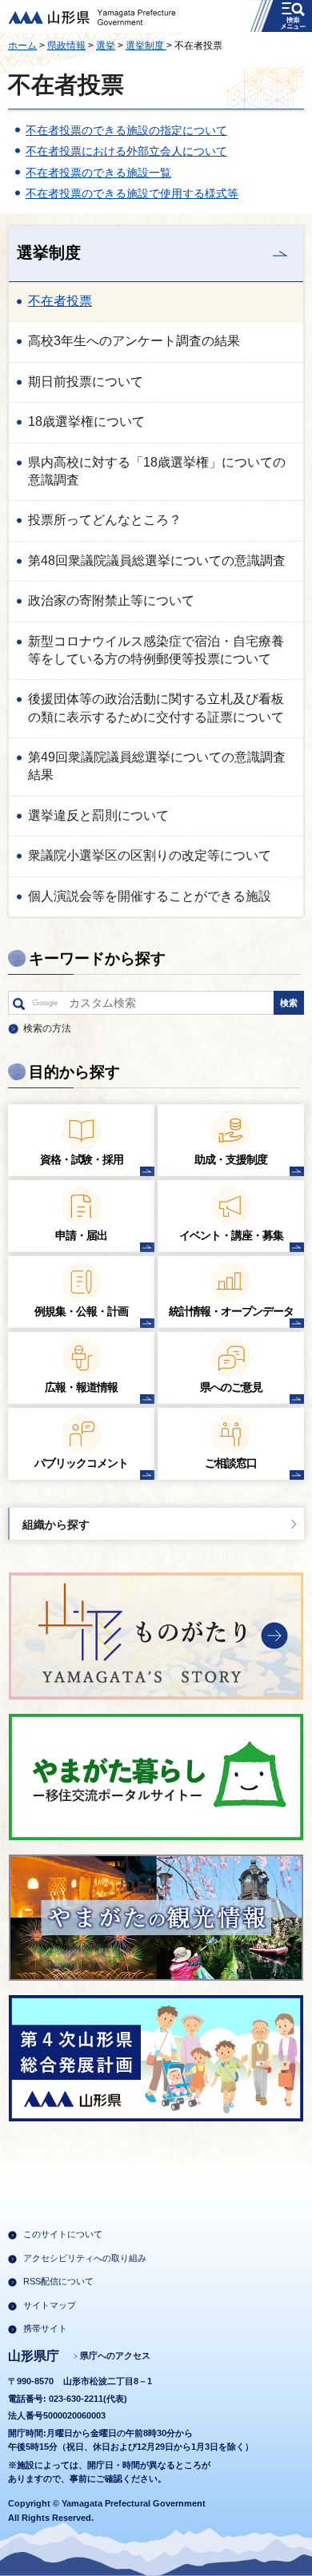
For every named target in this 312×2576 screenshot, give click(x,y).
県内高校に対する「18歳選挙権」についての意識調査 (157, 471)
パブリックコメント (81, 1463)
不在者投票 (60, 301)
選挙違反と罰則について (98, 815)
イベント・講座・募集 (231, 1235)
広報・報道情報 (81, 1387)
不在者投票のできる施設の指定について (126, 130)
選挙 (106, 46)
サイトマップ (50, 2305)
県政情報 (66, 46)
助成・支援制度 (231, 1159)
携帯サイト (45, 2328)
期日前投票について (86, 382)
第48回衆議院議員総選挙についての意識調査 (157, 561)
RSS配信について (58, 2281)
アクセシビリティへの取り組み (85, 2258)
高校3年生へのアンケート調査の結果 (134, 341)
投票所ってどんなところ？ (105, 520)
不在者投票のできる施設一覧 (98, 173)
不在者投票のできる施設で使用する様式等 (132, 193)
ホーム (22, 46)
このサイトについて (63, 2234)
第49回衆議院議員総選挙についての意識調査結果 (157, 766)
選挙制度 (146, 46)
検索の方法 (47, 1028)
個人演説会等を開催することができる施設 (150, 896)
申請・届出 (81, 1235)
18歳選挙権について (86, 421)
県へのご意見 (231, 1387)
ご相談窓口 (231, 1463)
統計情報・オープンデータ (231, 1311)
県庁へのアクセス (115, 2355)
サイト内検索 (19, 1007)
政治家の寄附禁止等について (111, 600)
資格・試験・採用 (82, 1159)
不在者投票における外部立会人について (126, 151)
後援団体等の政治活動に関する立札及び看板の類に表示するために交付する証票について (156, 708)
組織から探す (56, 1525)
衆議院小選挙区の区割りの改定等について (150, 855)
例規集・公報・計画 (81, 1311)
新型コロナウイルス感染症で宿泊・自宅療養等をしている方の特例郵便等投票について (156, 650)
